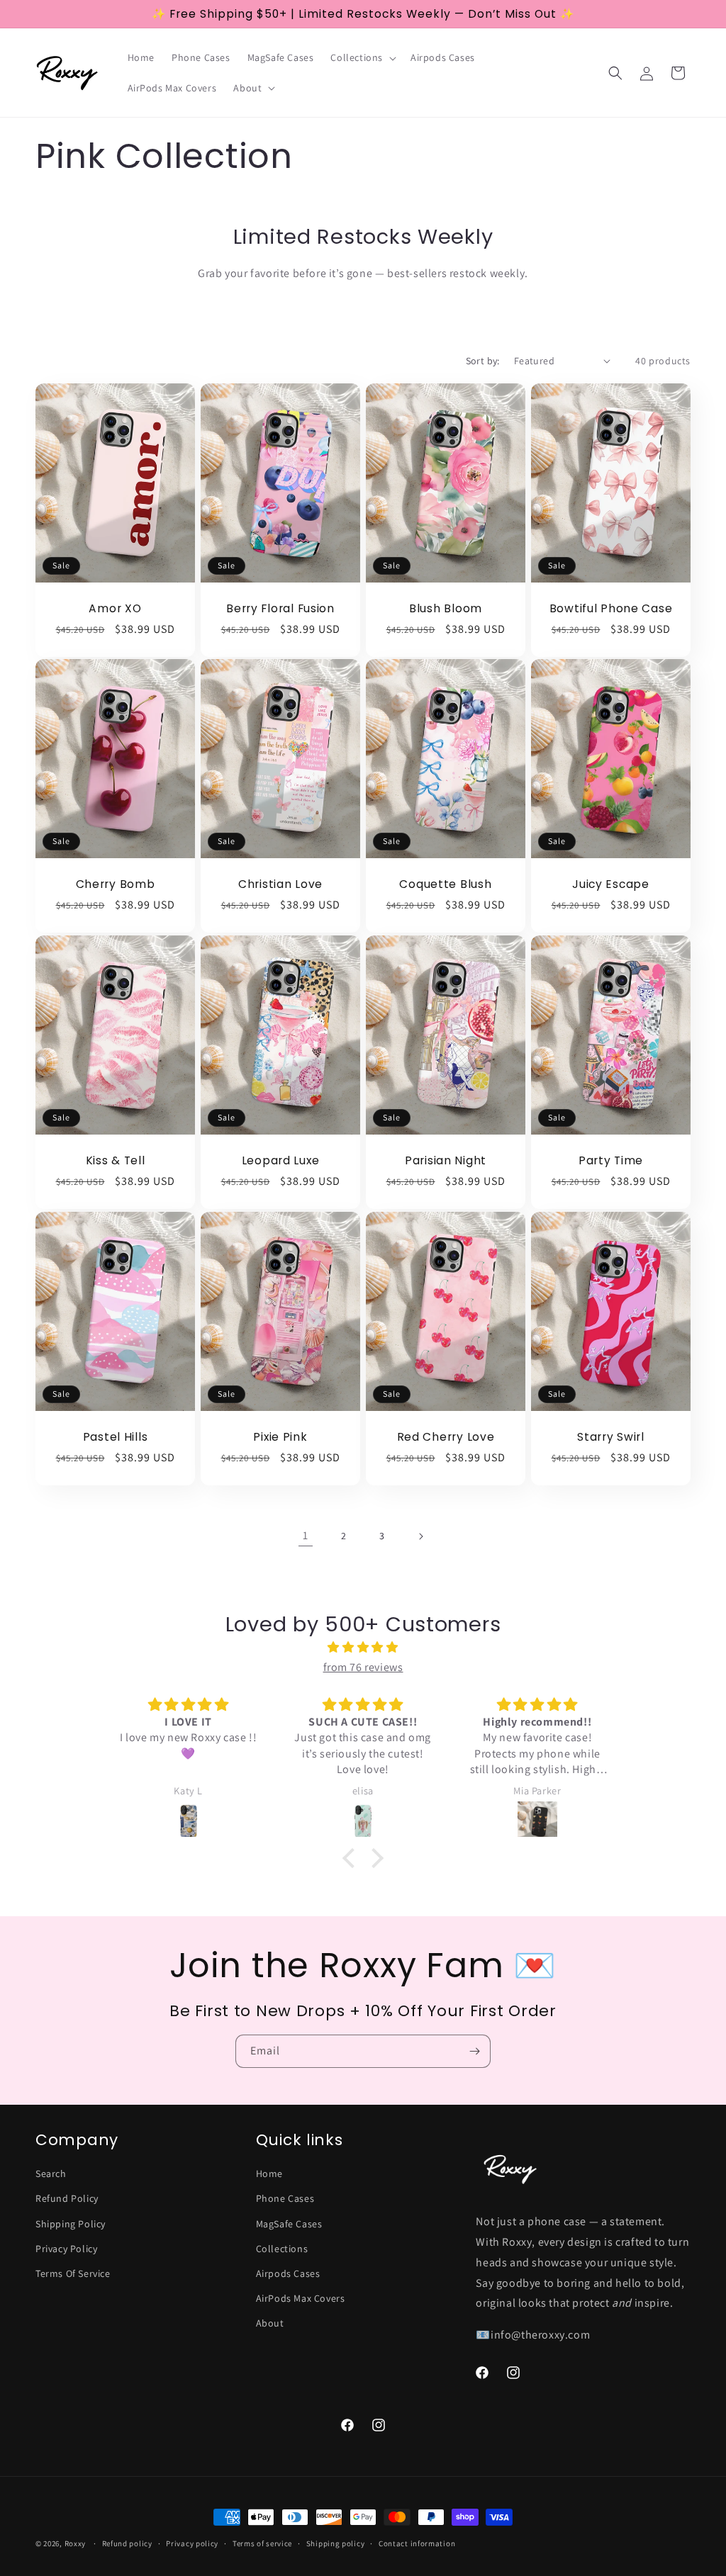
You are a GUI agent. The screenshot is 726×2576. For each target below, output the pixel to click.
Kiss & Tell (116, 1160)
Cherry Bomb (116, 885)
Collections (282, 2249)
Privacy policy (192, 2543)
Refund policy (127, 2543)
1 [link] (306, 1535)
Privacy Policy (66, 2249)
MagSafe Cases (289, 2224)
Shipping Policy (71, 2224)
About (270, 2323)
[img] (363, 1648)
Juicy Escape (611, 885)
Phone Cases (285, 2198)
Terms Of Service (73, 2273)
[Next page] (420, 1536)
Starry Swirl (611, 1437)
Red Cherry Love (446, 1437)
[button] (362, 57)
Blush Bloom (446, 608)
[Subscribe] (474, 2051)
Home (269, 2173)
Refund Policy (67, 2198)
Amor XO (115, 608)
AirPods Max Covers (301, 2298)
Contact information (417, 2543)
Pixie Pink (280, 1437)
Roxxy (76, 2543)
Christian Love (280, 885)
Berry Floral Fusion (280, 608)
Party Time (611, 1160)
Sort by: (483, 361)
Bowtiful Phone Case (611, 608)
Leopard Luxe (281, 1160)
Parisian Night (446, 1160)
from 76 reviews (363, 1667)
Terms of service (262, 2543)
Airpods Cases (288, 2273)
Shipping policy (336, 2543)
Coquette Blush (445, 885)
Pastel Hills (116, 1437)
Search (51, 2173)
